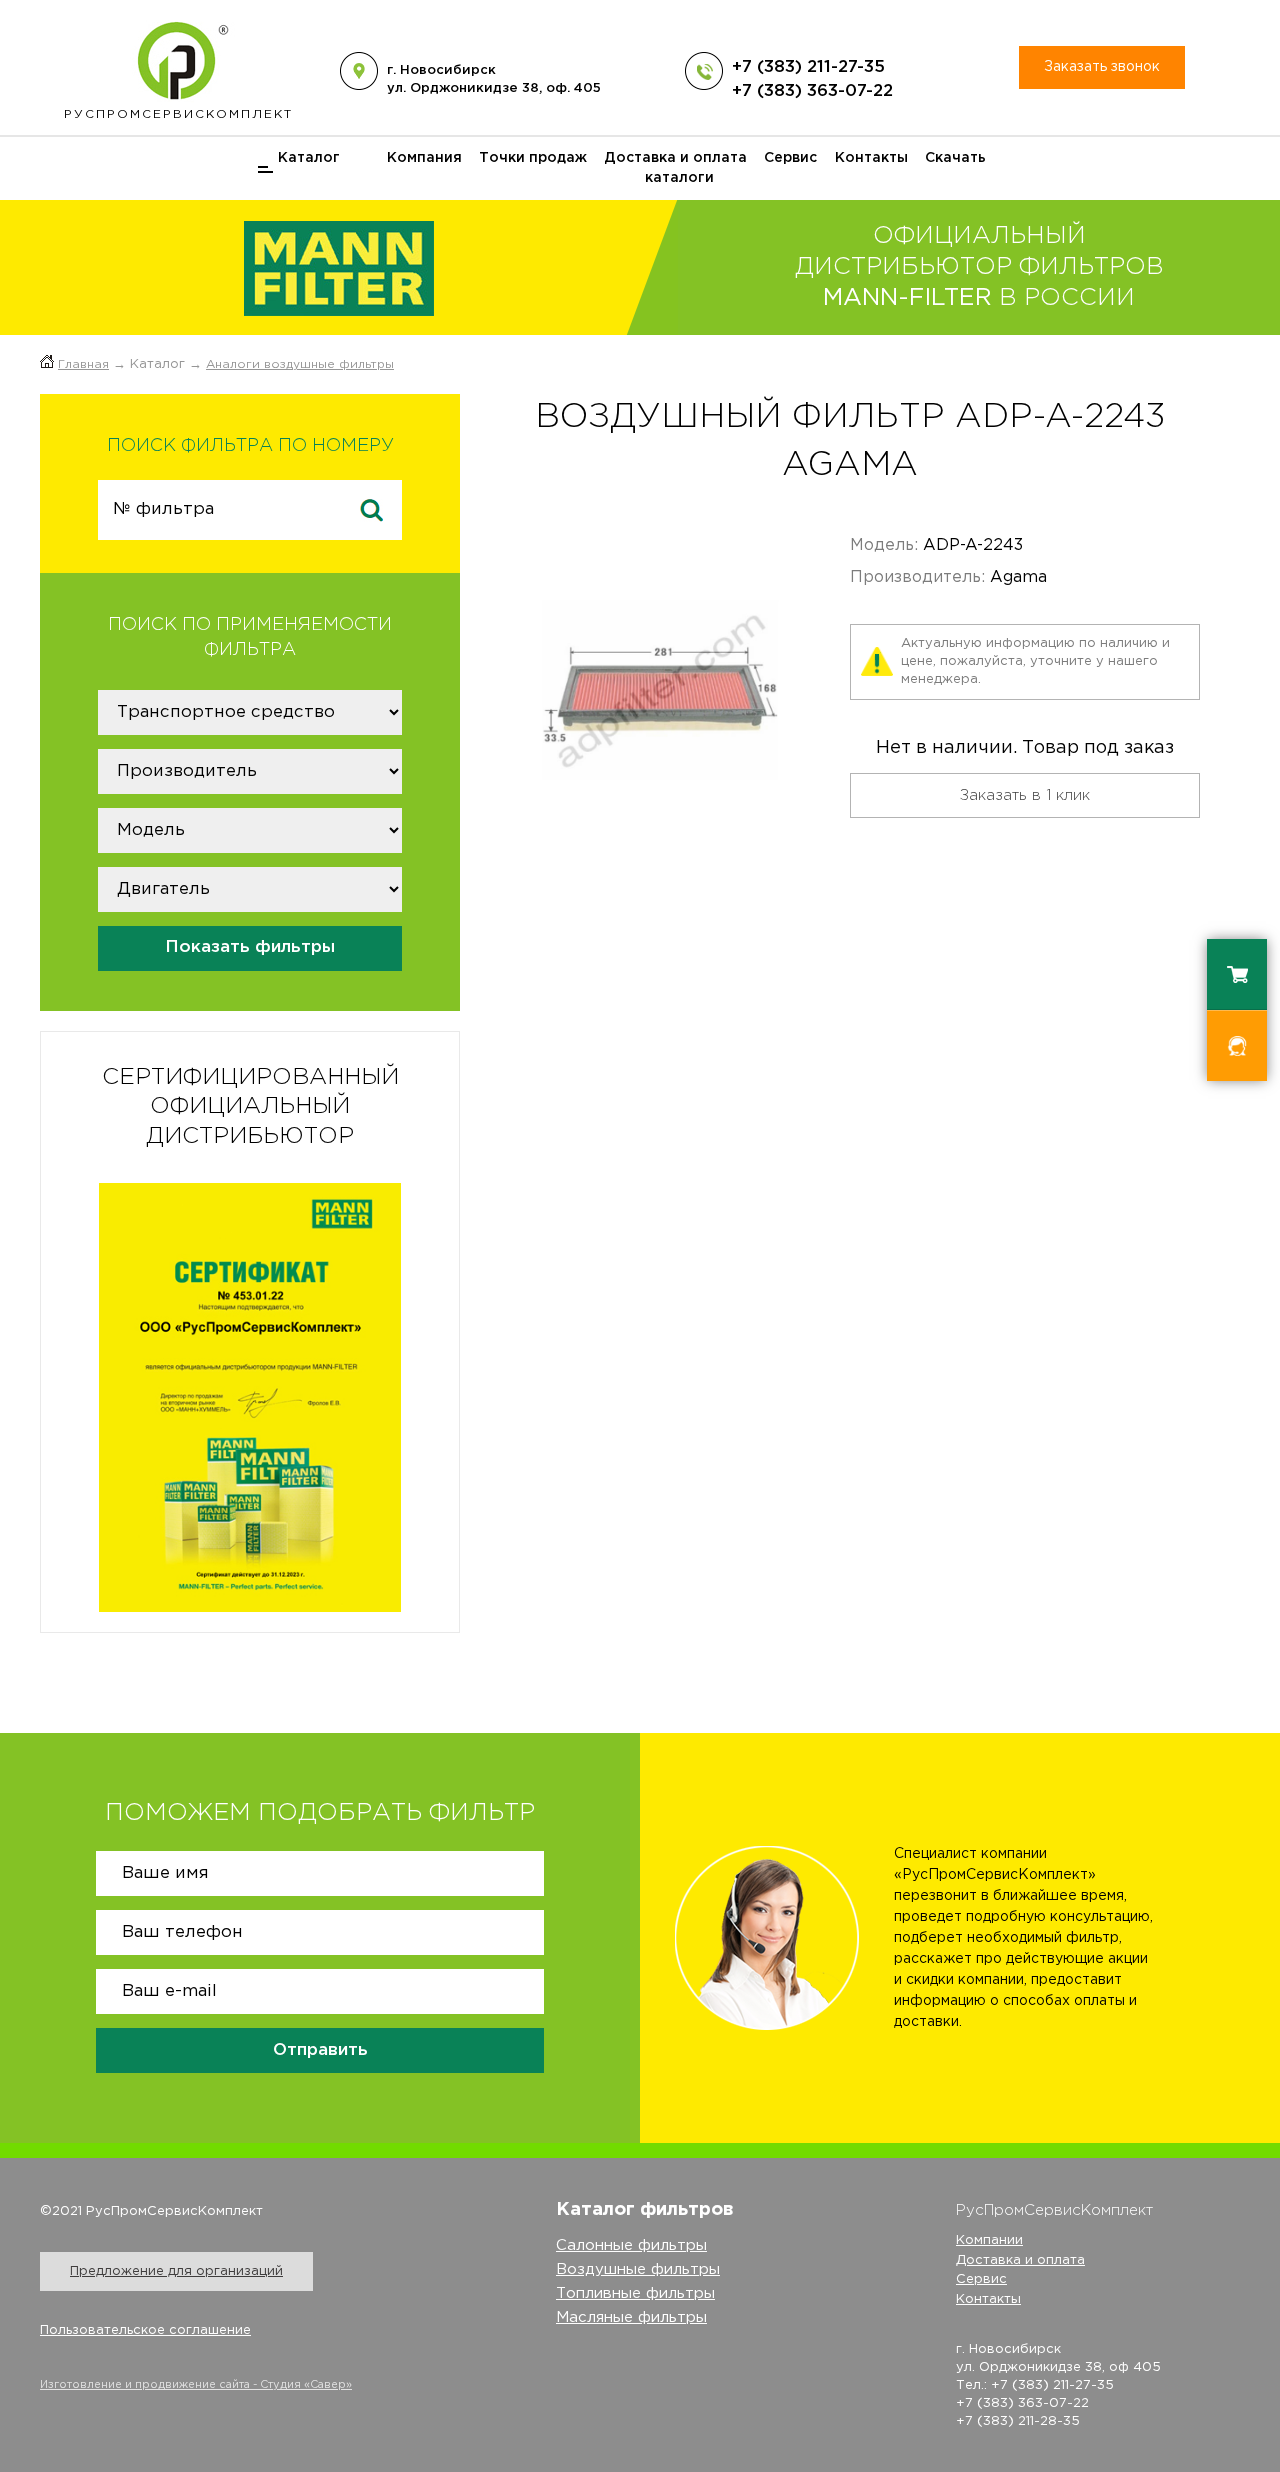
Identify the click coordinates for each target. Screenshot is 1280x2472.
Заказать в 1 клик (1025, 795)
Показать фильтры (250, 947)
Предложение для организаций (176, 2271)
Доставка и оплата (675, 158)
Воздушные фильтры (638, 2269)
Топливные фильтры (635, 2293)
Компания (424, 158)
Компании (989, 2240)
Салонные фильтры (631, 2245)
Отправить (320, 2050)
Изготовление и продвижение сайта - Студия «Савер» (196, 2385)
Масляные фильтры (631, 2317)
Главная (83, 364)
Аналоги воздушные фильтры (300, 364)
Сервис (790, 158)
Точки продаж (533, 158)
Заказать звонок (1102, 67)
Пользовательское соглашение (145, 2330)
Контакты (871, 158)
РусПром (178, 114)
